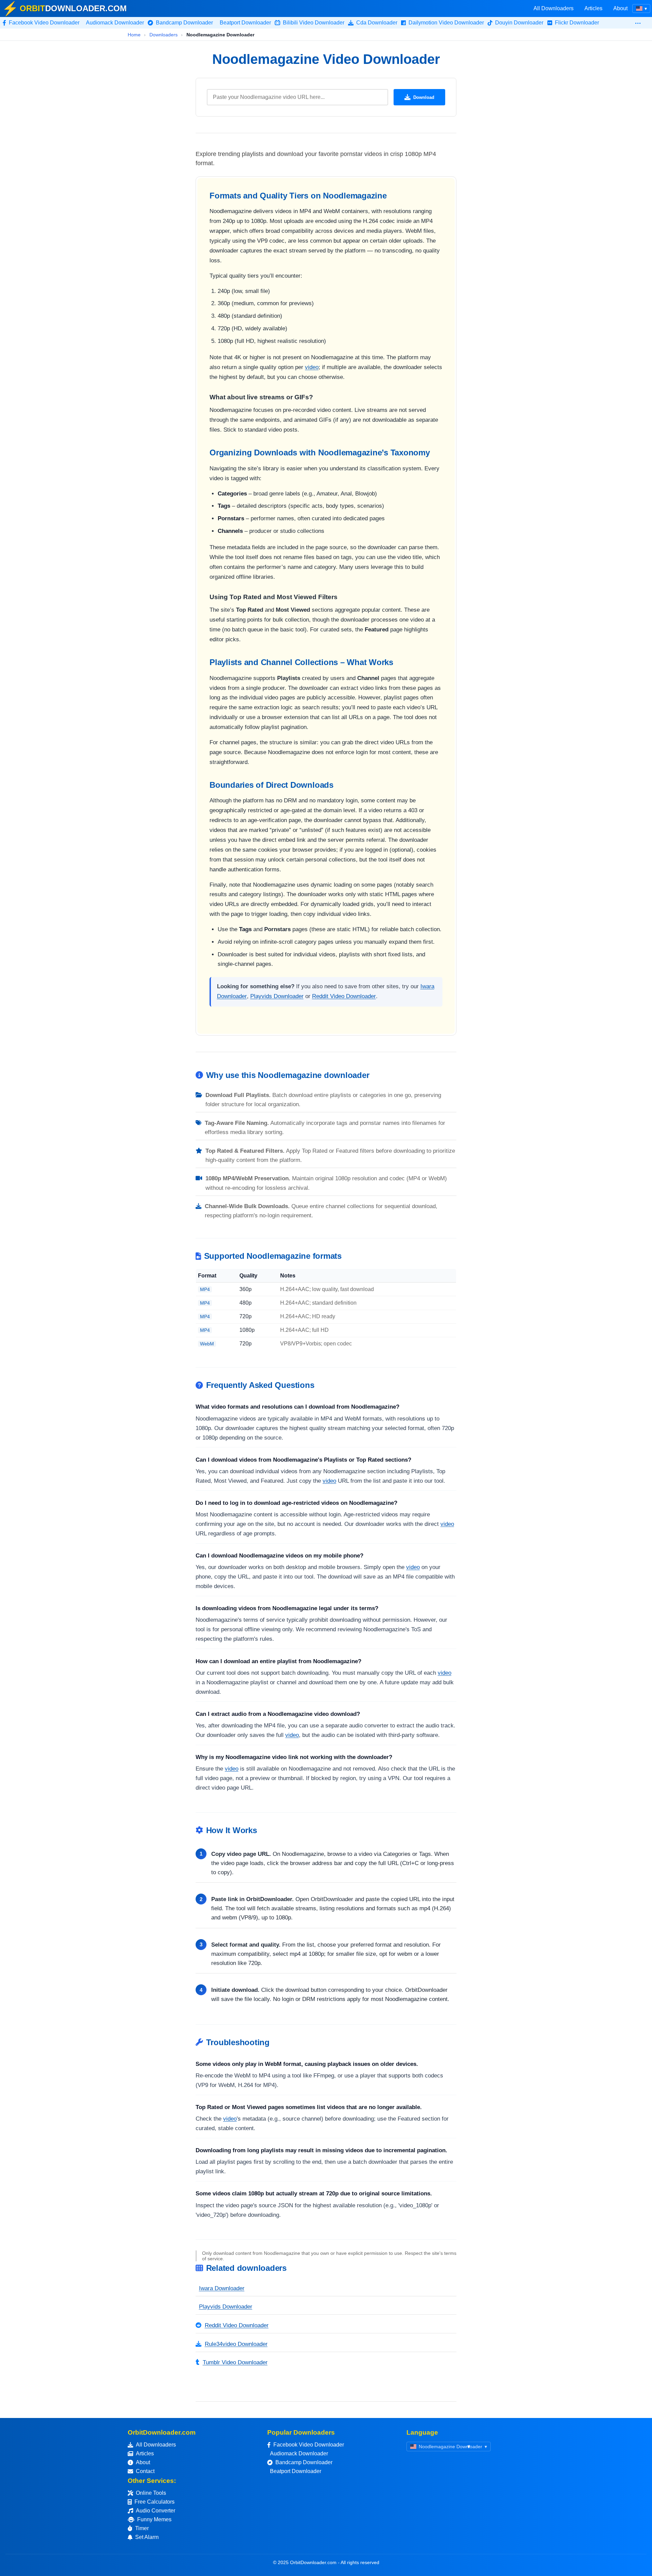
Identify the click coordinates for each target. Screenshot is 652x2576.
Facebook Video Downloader (309, 2445)
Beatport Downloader (296, 2471)
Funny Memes (154, 2519)
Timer (142, 2528)
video (312, 367)
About (620, 8)
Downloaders (164, 35)
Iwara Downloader (222, 2288)
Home (134, 35)
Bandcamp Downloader (304, 2462)
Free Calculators (155, 2502)
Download (424, 97)
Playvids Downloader (277, 996)
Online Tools (151, 2493)
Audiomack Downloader (299, 2453)
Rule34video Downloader (236, 2344)
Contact (145, 2471)
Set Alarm (147, 2537)
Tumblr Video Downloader (235, 2362)
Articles (593, 8)
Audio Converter (156, 2511)
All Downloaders (554, 8)
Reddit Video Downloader (344, 996)
